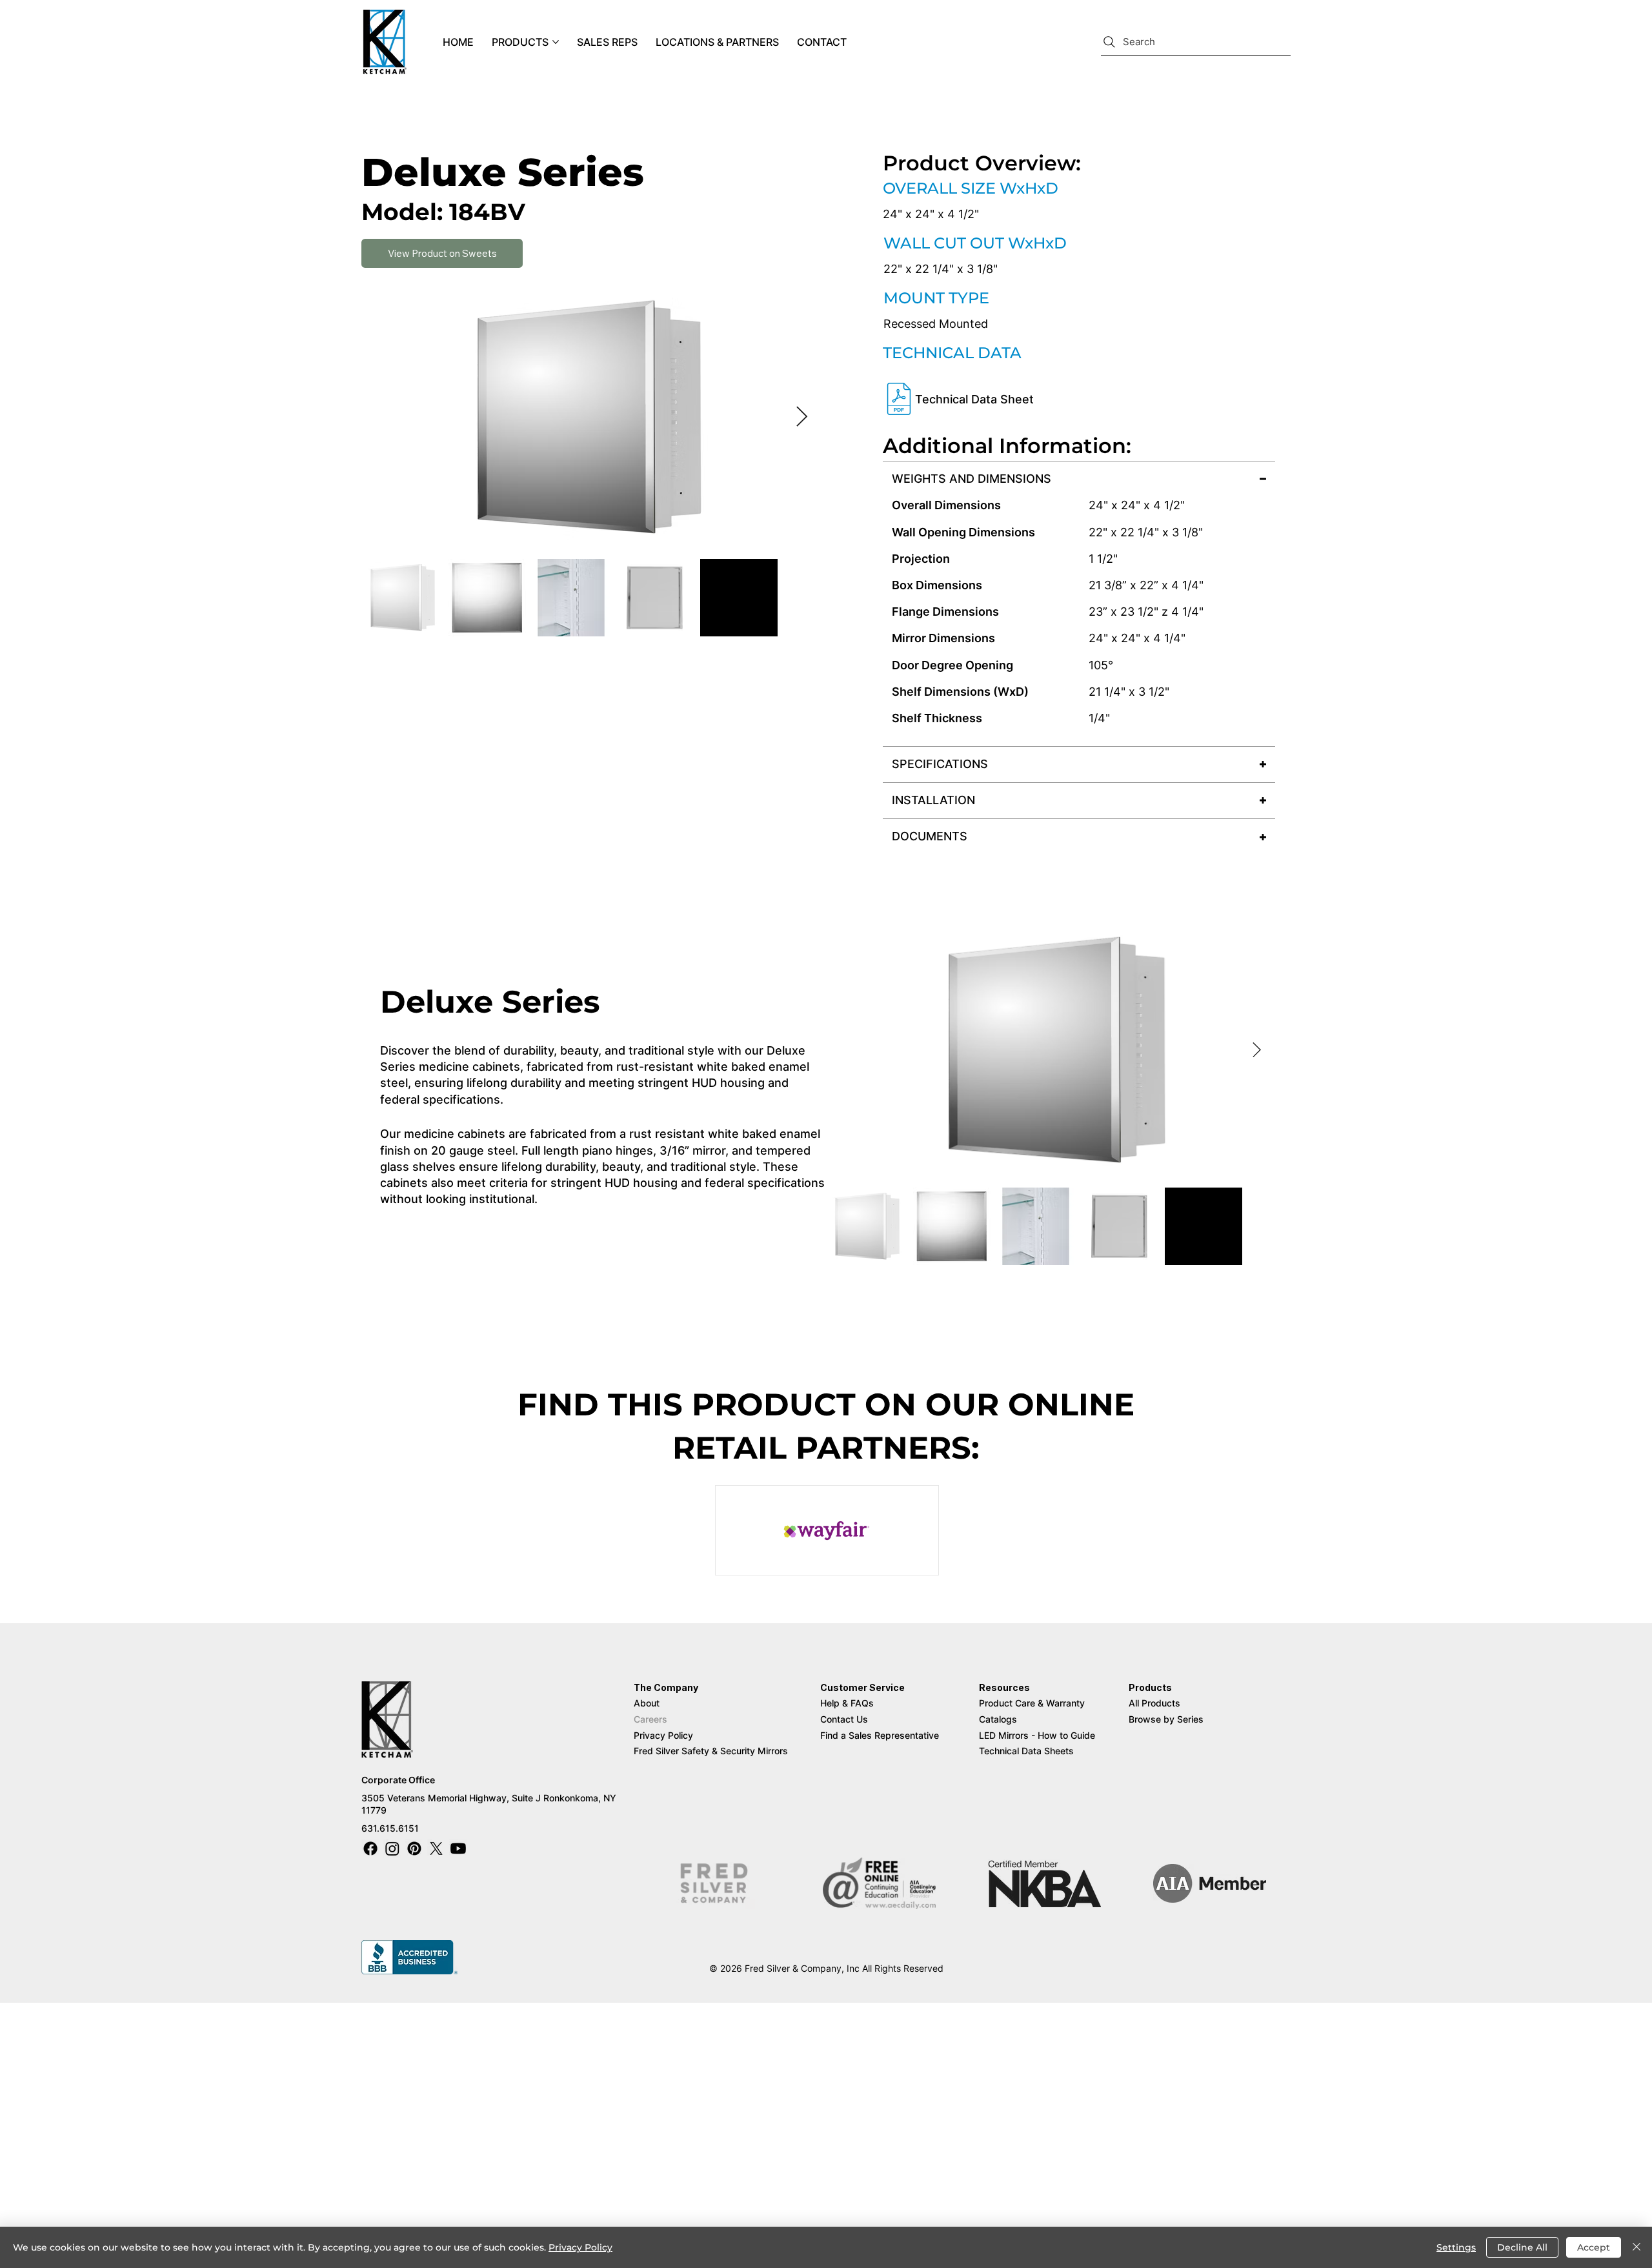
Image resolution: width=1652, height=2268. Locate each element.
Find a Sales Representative (881, 1735)
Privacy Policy (663, 1735)
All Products (1154, 1703)
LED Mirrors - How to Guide (1037, 1735)
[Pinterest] (414, 1848)
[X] (436, 1848)
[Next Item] (801, 418)
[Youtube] (458, 1848)
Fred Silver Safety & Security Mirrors (711, 1751)
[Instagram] (392, 1848)
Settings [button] (1456, 2247)
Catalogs (998, 1719)
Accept (1594, 2247)
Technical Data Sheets (1026, 1751)
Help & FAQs (847, 1703)
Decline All (1522, 2247)
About (647, 1703)
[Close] (1637, 2247)
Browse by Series (1166, 1719)
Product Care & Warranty (1032, 1703)
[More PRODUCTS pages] (556, 42)
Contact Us (844, 1719)
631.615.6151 (390, 1828)
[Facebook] (370, 1848)
